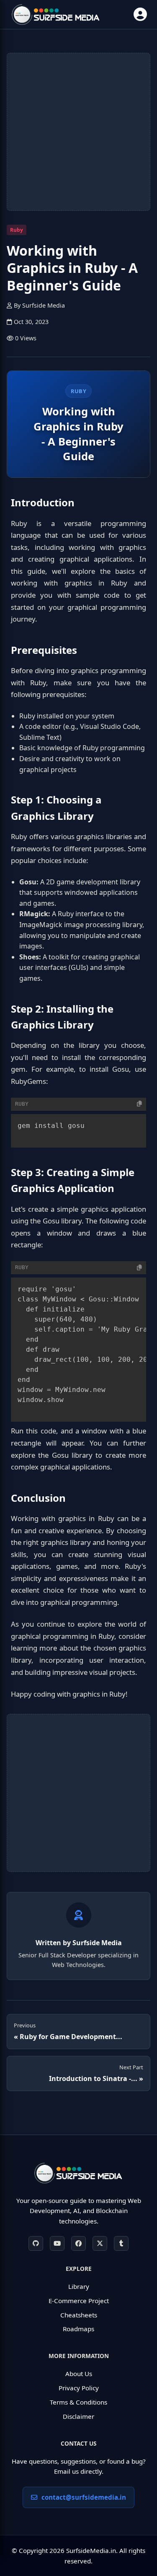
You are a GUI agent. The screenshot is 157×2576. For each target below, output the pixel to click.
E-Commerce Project (79, 2301)
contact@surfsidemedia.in (84, 2497)
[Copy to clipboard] (139, 1104)
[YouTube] (57, 2243)
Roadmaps (78, 2329)
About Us (79, 2374)
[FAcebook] (78, 2243)
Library (79, 2286)
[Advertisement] (78, 132)
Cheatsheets (79, 2315)
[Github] (36, 2243)
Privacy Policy (79, 2388)
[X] (100, 2243)
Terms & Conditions (78, 2402)
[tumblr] (121, 2243)
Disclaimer (78, 2416)
